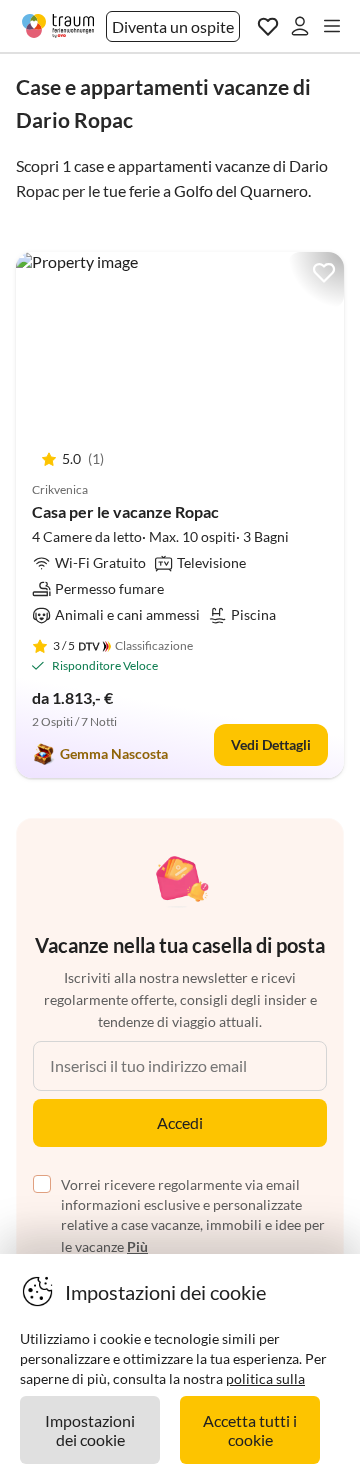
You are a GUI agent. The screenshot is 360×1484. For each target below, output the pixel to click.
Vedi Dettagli (271, 744)
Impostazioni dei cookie (90, 1430)
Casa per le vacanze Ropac (125, 511)
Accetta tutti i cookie (250, 1430)
